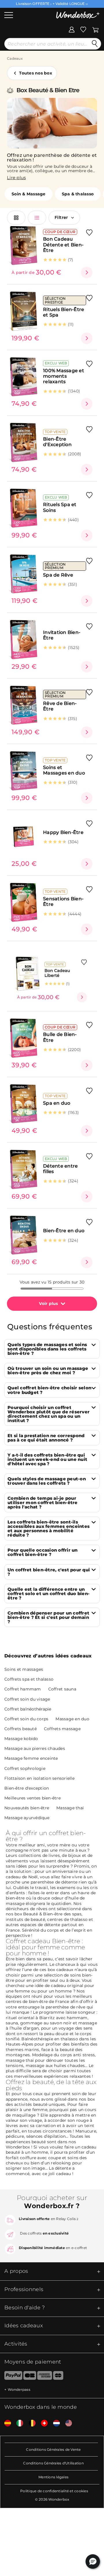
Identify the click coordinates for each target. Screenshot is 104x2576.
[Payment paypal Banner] (11, 2377)
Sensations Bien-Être (63, 901)
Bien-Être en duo (64, 1231)
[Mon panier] (95, 29)
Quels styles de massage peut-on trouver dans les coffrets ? (47, 1481)
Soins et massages (24, 1669)
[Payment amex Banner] (45, 2377)
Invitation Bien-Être (62, 635)
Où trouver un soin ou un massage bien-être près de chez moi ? (48, 1370)
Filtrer (61, 217)
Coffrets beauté (21, 1729)
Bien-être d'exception (27, 1788)
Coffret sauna (62, 1689)
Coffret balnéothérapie (28, 1709)
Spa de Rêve (58, 575)
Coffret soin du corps (26, 1719)
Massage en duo (72, 1719)
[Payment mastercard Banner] (58, 2377)
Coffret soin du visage (27, 1699)
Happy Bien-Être (63, 832)
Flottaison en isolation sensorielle (39, 1778)
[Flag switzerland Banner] (42, 2423)
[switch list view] (37, 218)
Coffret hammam (23, 1689)
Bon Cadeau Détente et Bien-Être (63, 245)
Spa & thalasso (78, 194)
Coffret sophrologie (25, 1768)
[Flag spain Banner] (5, 2423)
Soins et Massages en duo (64, 770)
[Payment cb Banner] (30, 2377)
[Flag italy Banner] (18, 2423)
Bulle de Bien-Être (60, 1037)
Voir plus (48, 1304)
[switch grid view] (16, 218)
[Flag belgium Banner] (30, 2423)
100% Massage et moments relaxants (64, 376)
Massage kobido (21, 1739)
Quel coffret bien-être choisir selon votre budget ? (49, 1390)
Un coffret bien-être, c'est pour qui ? (49, 1572)
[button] (93, 2562)
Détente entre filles (60, 1169)
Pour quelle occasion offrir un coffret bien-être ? (43, 1552)
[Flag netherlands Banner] (54, 2423)
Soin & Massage (29, 194)
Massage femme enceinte (31, 1758)
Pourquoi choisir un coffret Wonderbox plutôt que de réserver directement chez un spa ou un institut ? (49, 1414)
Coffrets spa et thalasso (29, 1679)
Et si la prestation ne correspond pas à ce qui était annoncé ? (46, 1438)
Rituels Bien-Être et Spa (64, 312)
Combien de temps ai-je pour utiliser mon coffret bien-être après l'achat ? (43, 1502)
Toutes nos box (36, 73)
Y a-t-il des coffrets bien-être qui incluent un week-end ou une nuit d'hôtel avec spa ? (47, 1459)
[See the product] (87, 272)
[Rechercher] (95, 44)
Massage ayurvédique (27, 1818)
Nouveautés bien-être (27, 1808)
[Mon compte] (72, 29)
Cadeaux (15, 58)
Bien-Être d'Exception (57, 442)
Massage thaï (70, 1808)
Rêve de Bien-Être (60, 706)
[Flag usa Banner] (66, 2423)
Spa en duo (57, 1103)
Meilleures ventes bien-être (32, 1798)
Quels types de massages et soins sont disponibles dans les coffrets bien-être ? (47, 1349)
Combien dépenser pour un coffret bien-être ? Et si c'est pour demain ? (48, 1617)
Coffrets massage (62, 1729)
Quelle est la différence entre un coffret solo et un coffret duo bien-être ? (49, 1594)
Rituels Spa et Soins (60, 507)
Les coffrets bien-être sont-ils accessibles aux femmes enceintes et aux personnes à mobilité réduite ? (49, 1528)
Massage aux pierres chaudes (35, 1748)
